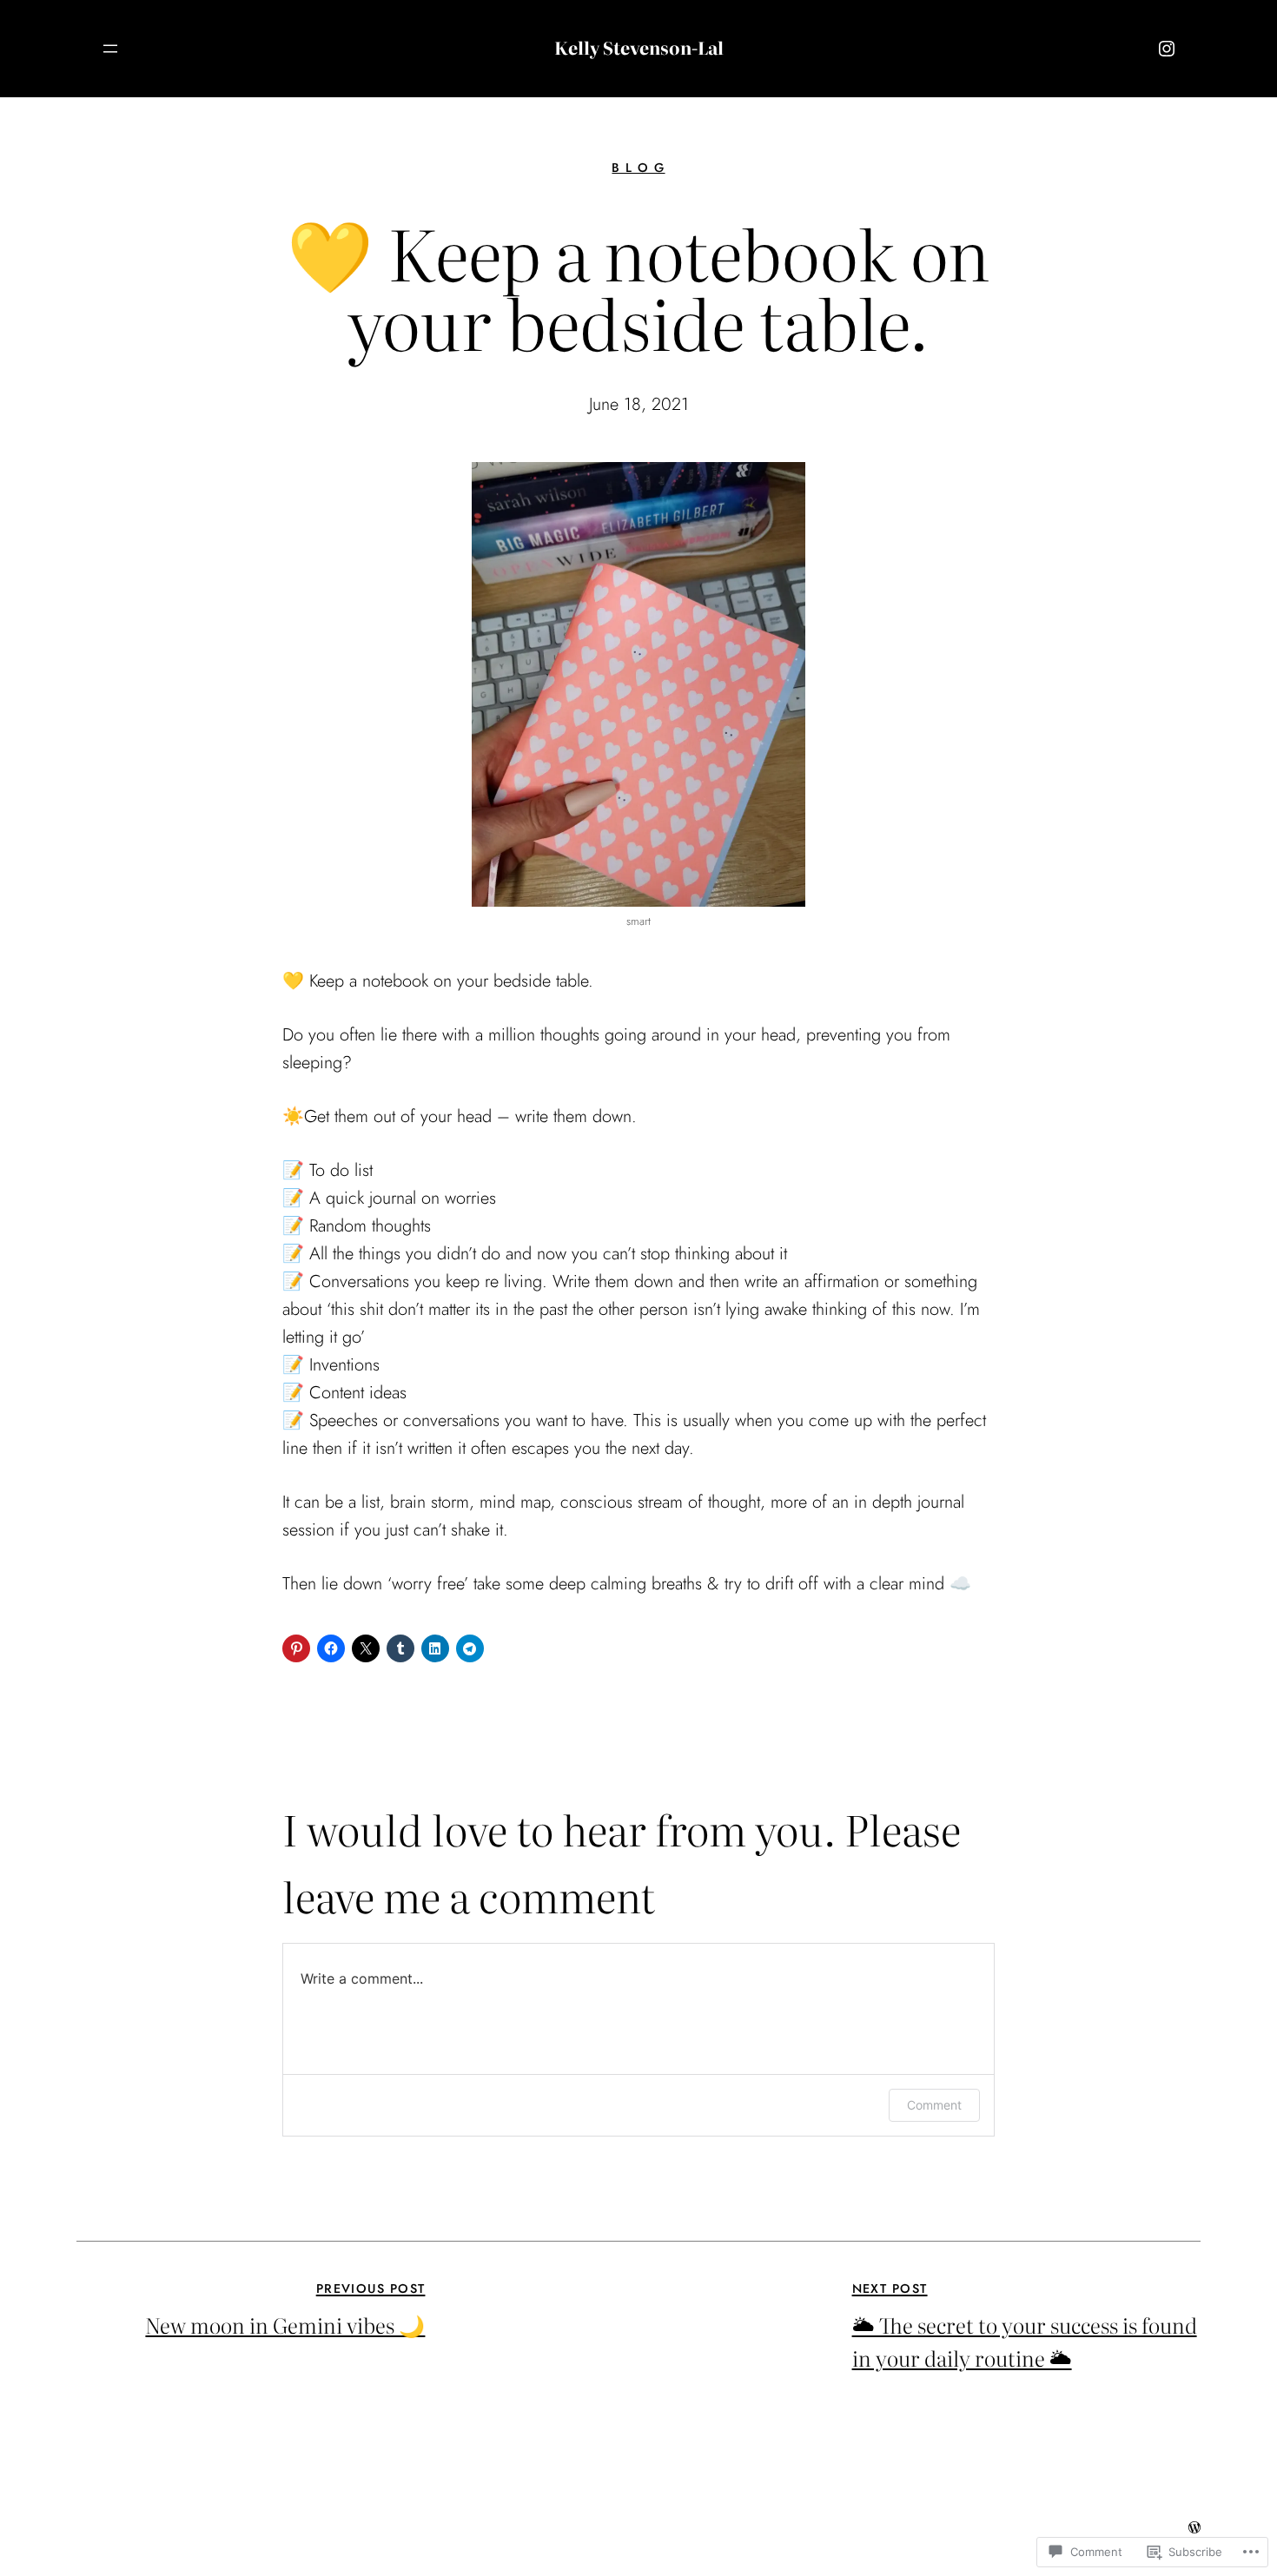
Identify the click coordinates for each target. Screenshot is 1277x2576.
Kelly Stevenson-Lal (639, 47)
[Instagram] (1167, 49)
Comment (934, 2105)
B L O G (638, 168)
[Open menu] (110, 49)
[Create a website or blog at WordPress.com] (1194, 2527)
